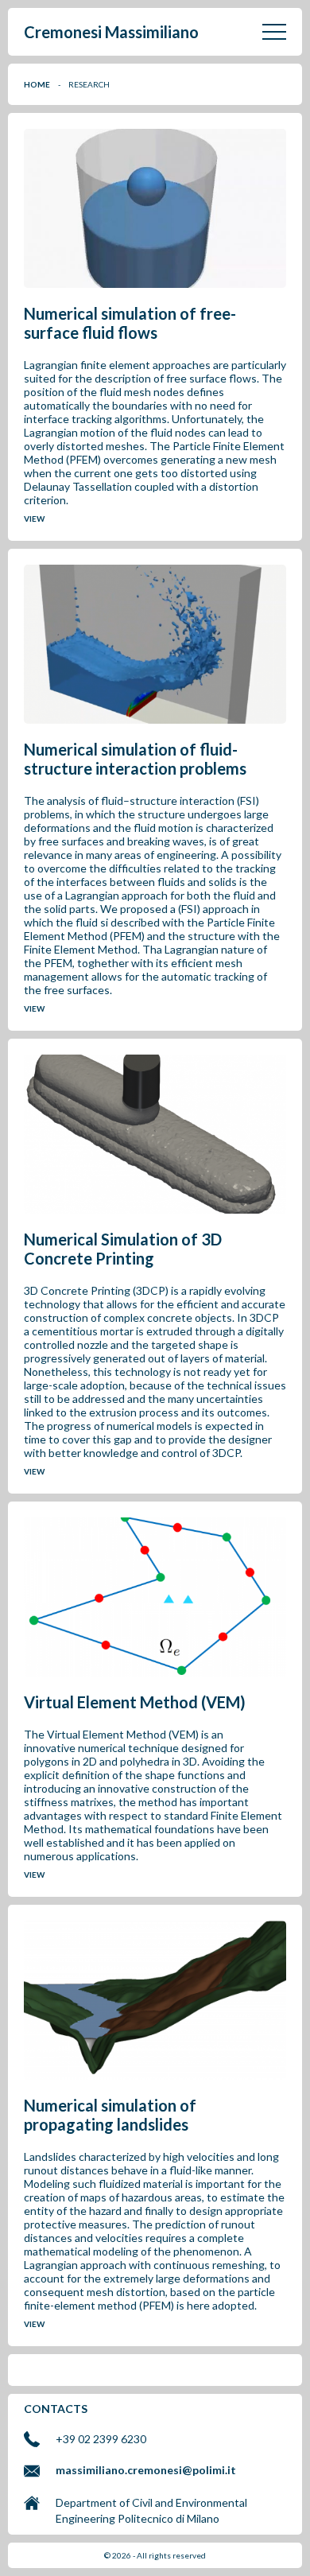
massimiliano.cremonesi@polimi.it (146, 2470)
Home (37, 84)
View (34, 519)
